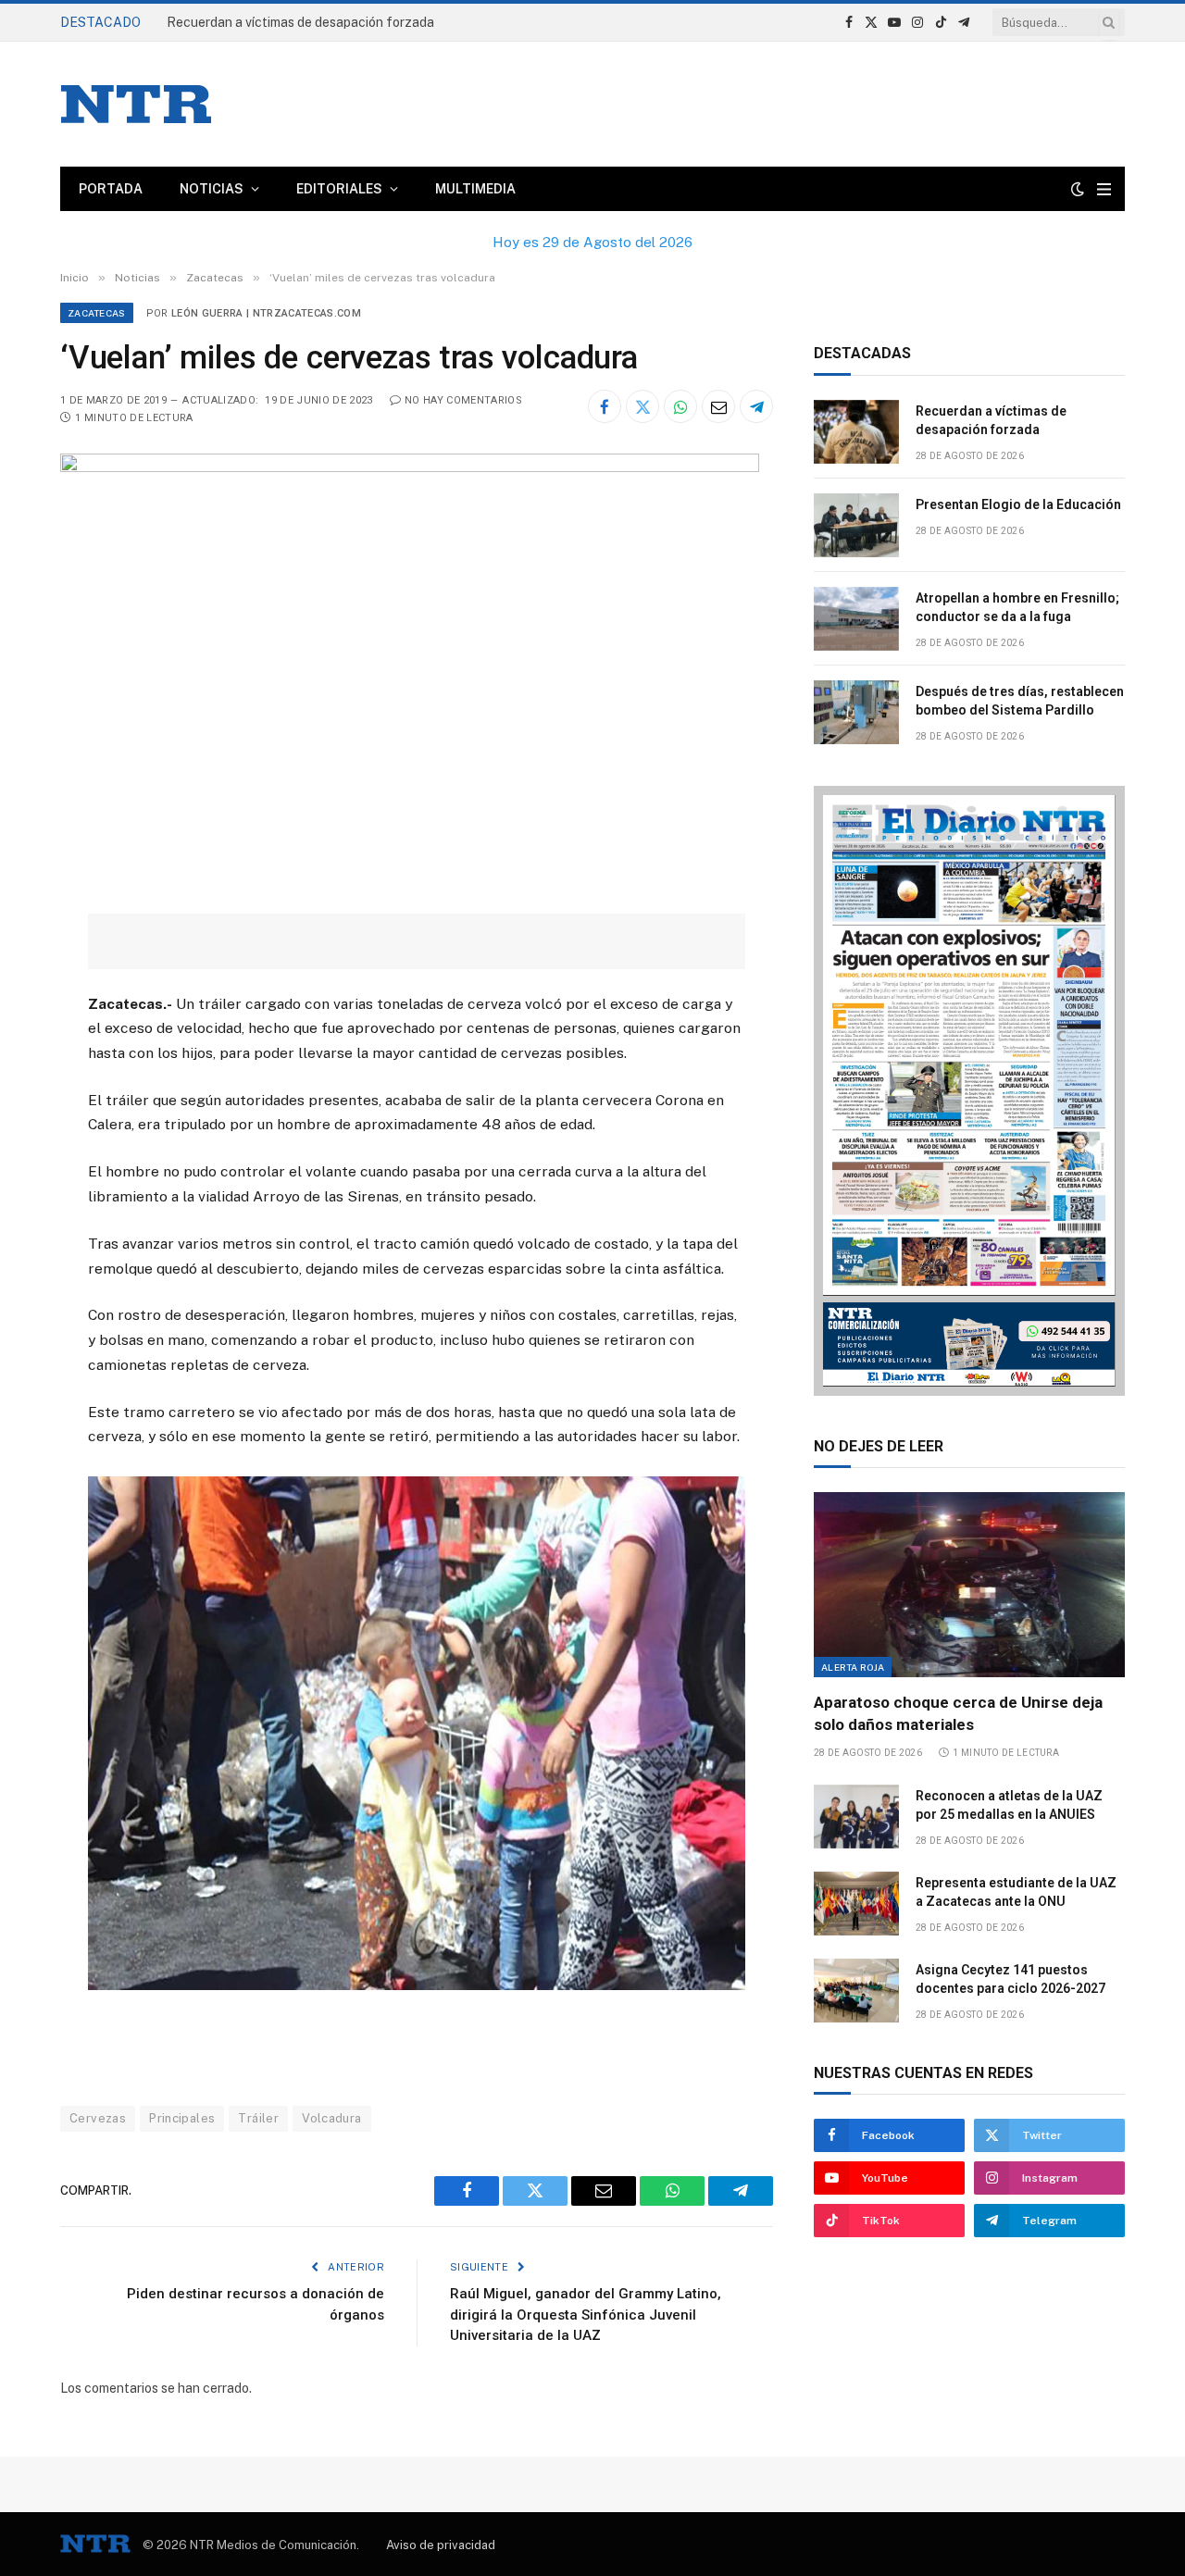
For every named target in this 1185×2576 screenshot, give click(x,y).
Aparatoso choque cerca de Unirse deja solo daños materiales (958, 1713)
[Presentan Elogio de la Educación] (856, 525)
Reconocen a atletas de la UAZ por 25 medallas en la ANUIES (1009, 1805)
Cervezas (98, 2118)
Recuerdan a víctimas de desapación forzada (991, 420)
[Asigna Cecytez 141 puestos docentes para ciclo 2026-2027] (856, 1991)
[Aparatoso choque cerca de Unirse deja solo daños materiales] (969, 1585)
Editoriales (339, 189)
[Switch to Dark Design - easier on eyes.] (1078, 189)
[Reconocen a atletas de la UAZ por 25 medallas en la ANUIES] (856, 1817)
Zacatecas (97, 313)
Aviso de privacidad (441, 2545)
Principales (182, 2118)
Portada (111, 189)
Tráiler (258, 2118)
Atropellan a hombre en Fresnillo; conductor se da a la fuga (1017, 607)
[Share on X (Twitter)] (642, 406)
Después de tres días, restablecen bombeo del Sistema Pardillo (1020, 701)
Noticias (212, 189)
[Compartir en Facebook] (605, 406)
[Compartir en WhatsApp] (680, 406)
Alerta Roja (853, 1667)
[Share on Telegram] (756, 406)
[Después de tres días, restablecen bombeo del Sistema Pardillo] (856, 712)
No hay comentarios (463, 400)
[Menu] (1104, 189)
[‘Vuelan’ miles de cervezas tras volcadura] (410, 467)
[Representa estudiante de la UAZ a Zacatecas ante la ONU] (856, 1904)
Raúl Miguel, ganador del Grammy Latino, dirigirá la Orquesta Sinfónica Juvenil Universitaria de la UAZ (586, 2315)
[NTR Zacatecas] (136, 104)
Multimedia (475, 189)
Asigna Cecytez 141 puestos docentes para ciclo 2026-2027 (1010, 1979)
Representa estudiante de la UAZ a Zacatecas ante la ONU (1016, 1892)
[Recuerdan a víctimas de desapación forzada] (856, 432)
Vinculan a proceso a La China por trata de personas (321, 22)
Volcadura (332, 2118)
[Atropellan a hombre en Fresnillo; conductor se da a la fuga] (856, 619)
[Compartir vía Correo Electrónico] (718, 406)
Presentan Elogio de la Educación (1018, 504)
